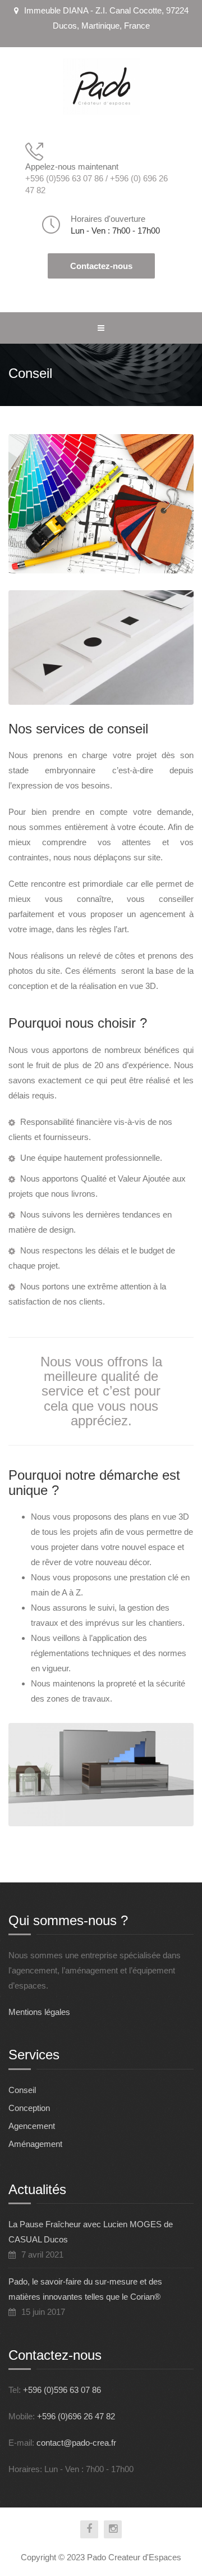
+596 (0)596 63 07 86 (62, 2390)
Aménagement (35, 2144)
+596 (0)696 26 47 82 (76, 2416)
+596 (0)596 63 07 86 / (68, 178)
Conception (29, 2108)
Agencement (32, 2126)
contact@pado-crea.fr (76, 2443)
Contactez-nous (101, 266)
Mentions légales (39, 2012)
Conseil (22, 2090)
